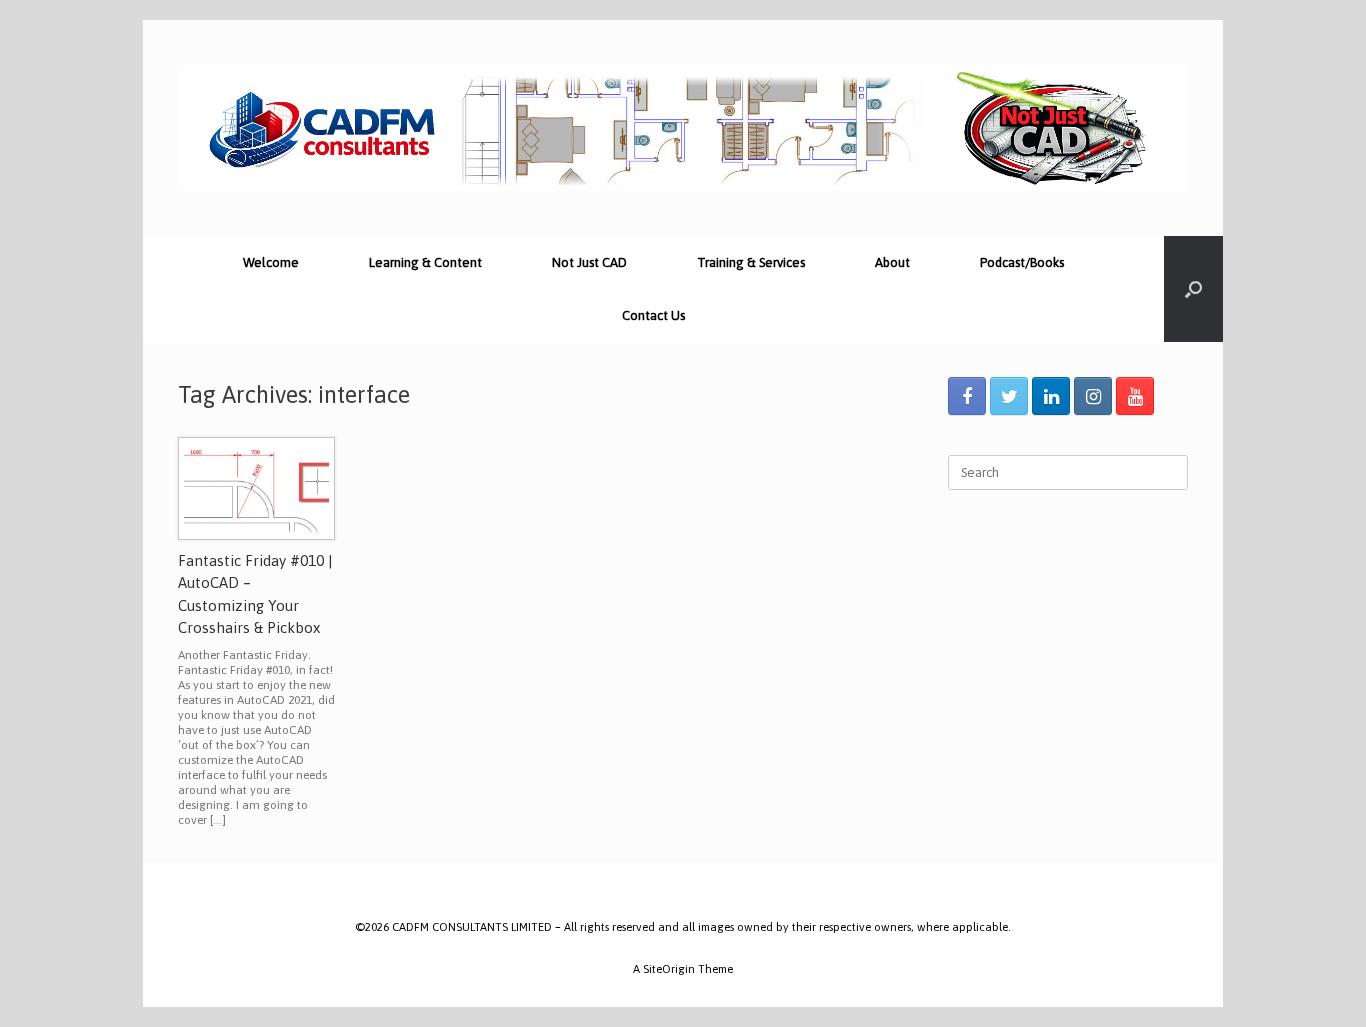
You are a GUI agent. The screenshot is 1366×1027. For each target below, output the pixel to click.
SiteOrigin (669, 968)
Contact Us (653, 315)
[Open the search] (1193, 289)
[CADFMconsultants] (683, 128)
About (892, 262)
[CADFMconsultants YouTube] (1135, 396)
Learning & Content (425, 262)
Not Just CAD (589, 262)
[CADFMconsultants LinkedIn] (1051, 396)
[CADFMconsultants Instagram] (1093, 396)
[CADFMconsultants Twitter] (1009, 396)
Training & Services (751, 262)
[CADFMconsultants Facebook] (967, 396)
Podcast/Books (1022, 262)
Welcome (271, 262)
